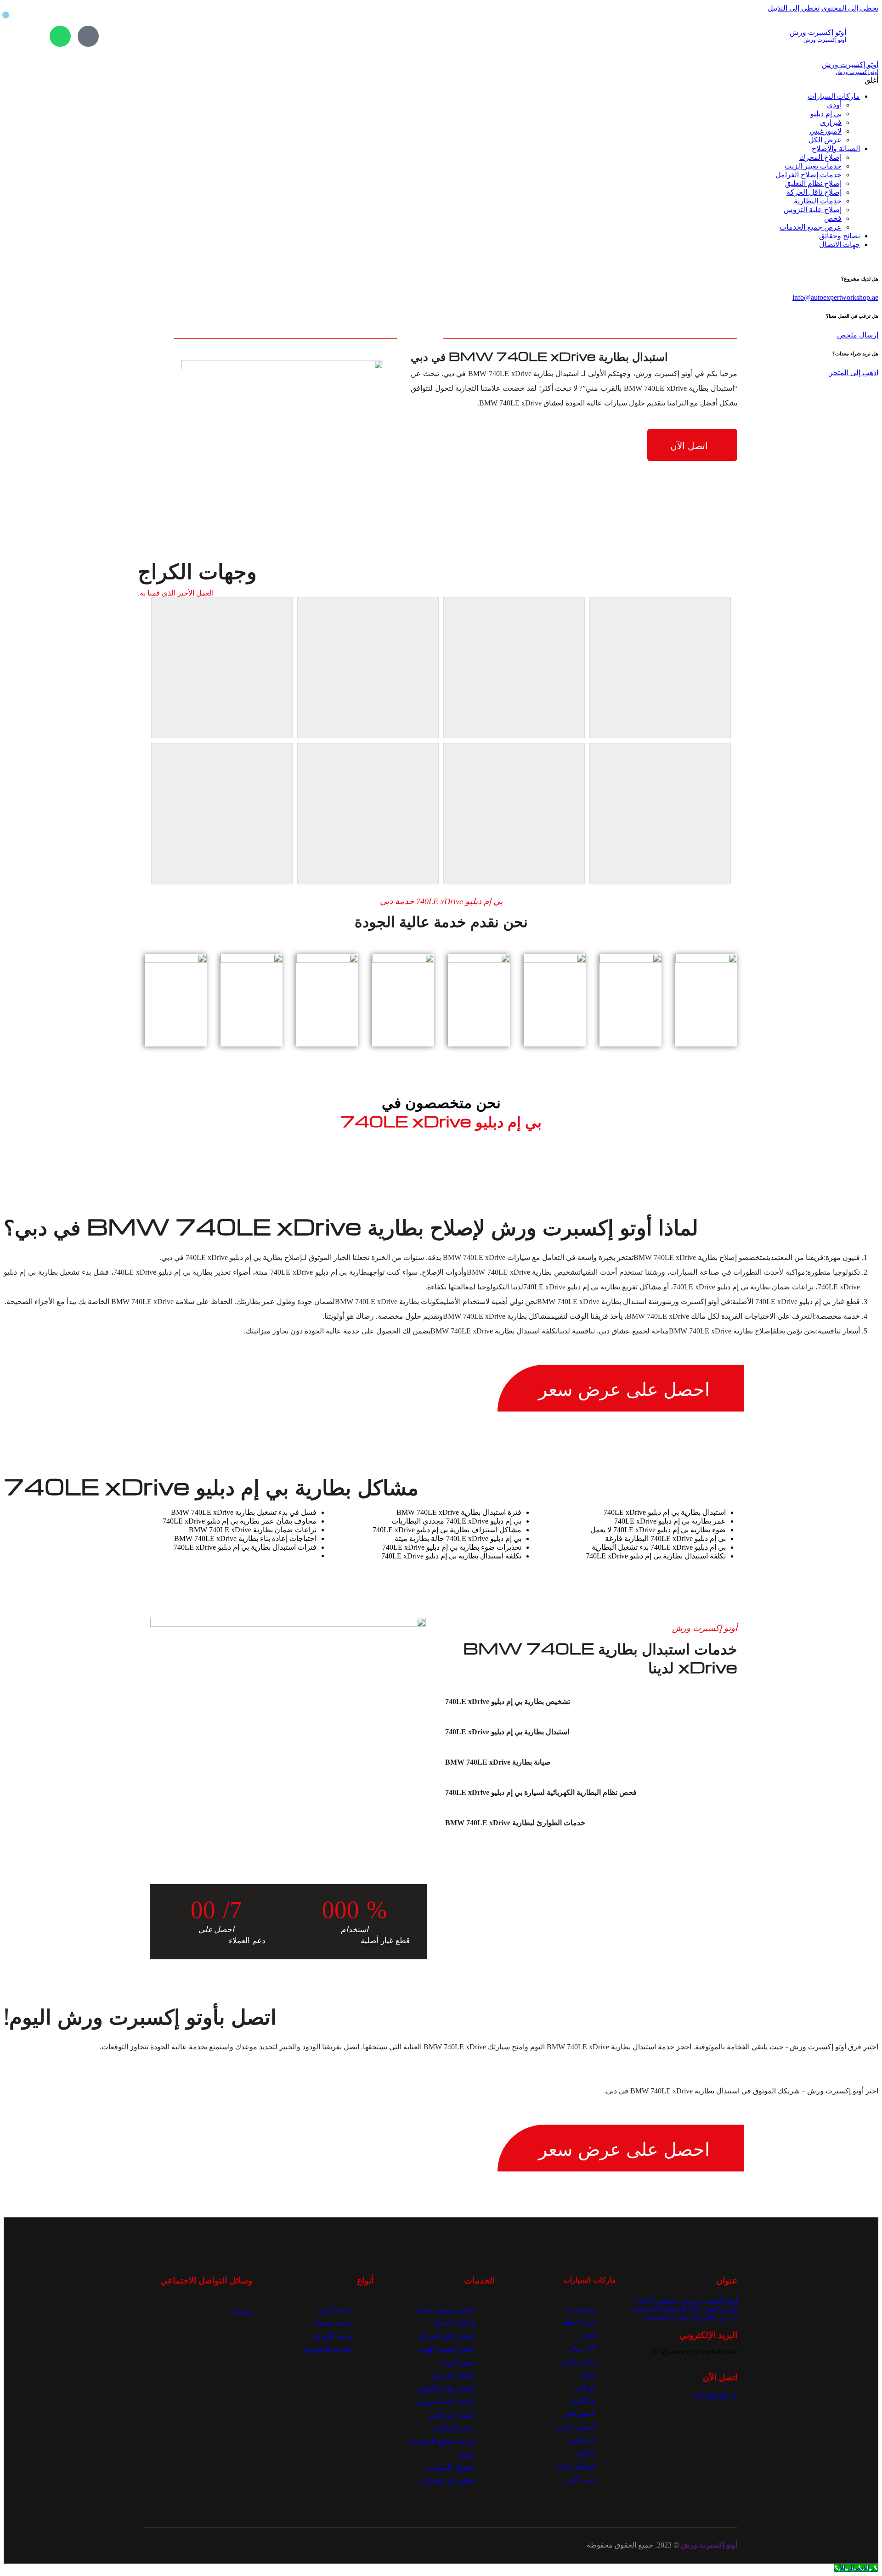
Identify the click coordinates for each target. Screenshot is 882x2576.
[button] (580, 1702)
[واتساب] (60, 36)
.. (585, 2545)
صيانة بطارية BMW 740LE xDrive (498, 1762)
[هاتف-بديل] (88, 36)
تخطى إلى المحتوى (850, 8)
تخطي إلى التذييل (794, 8)
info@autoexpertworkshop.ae (835, 297)
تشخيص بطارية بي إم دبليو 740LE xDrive (508, 1701)
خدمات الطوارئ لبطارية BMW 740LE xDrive (515, 1823)
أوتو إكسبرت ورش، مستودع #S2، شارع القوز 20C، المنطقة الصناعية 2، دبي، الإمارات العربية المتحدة (685, 2309)
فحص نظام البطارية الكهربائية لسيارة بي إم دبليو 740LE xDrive (541, 1792)
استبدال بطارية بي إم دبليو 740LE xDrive (507, 1732)
